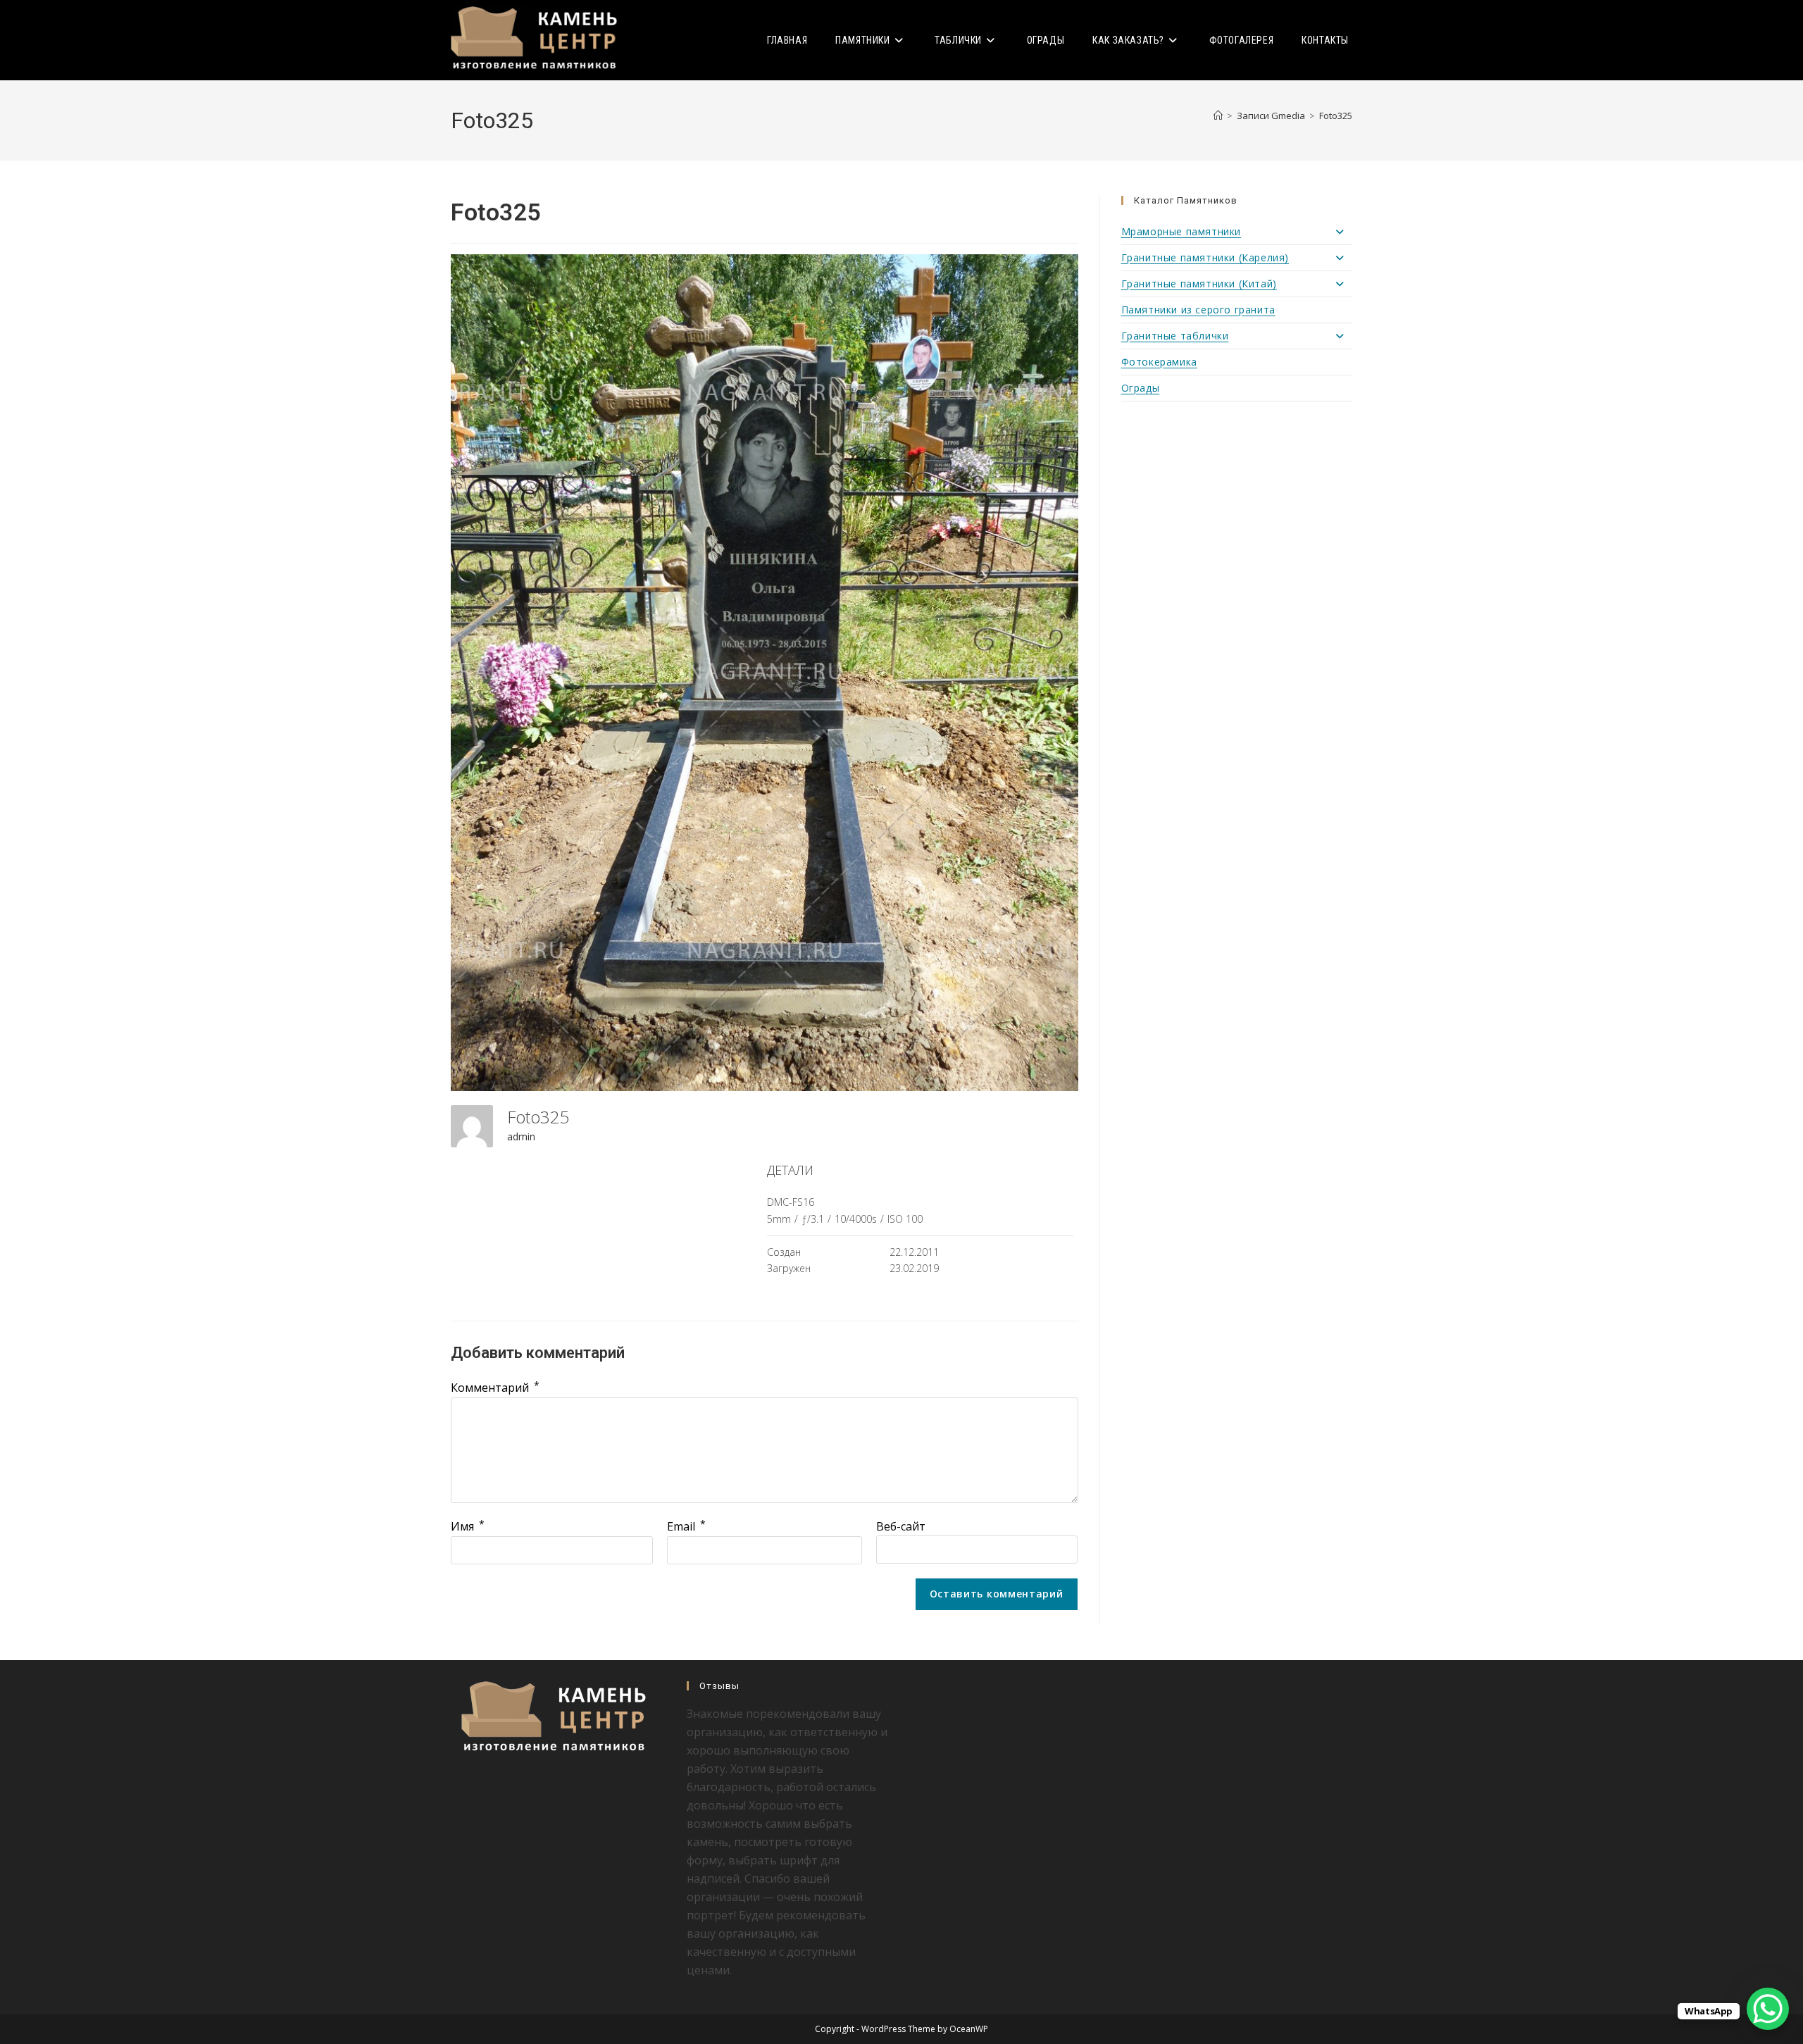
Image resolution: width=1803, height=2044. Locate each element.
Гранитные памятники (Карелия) (1205, 257)
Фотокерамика (1159, 362)
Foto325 (1336, 116)
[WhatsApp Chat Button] (1768, 2009)
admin (521, 1136)
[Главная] (1218, 116)
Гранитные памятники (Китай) (1199, 283)
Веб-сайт (901, 1526)
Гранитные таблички (1175, 336)
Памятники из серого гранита (1198, 310)
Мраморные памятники (1181, 231)
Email (686, 1526)
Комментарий (495, 1388)
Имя (468, 1526)
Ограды (1141, 388)
